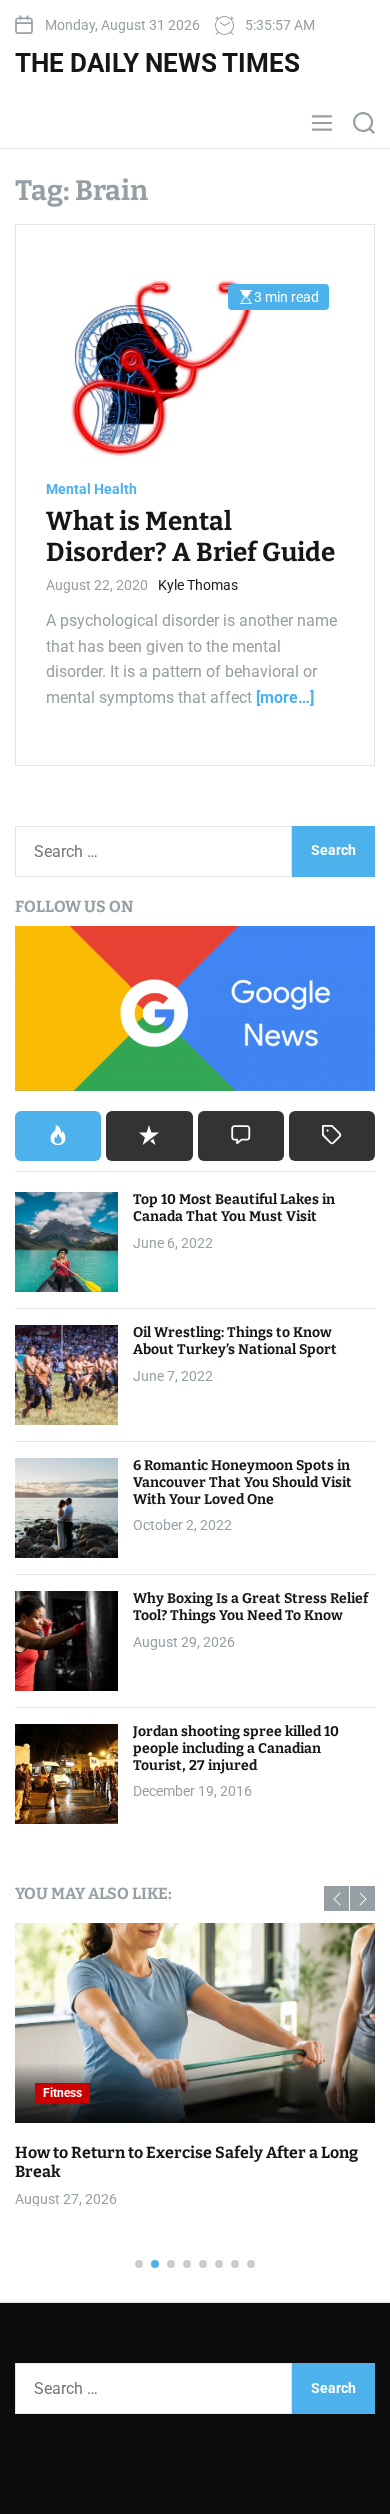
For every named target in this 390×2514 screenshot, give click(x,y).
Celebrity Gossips (314, 2093)
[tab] (58, 1136)
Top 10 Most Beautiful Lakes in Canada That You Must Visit (234, 1208)
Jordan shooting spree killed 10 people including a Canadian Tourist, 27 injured (236, 1748)
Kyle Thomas (198, 585)
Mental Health (91, 489)
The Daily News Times (157, 63)
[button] (336, 1898)
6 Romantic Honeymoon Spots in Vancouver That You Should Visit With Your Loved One (242, 1482)
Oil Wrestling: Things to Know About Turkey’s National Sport (235, 1341)
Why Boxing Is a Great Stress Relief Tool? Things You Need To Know (250, 1607)
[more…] (285, 697)
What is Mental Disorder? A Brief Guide (190, 537)
